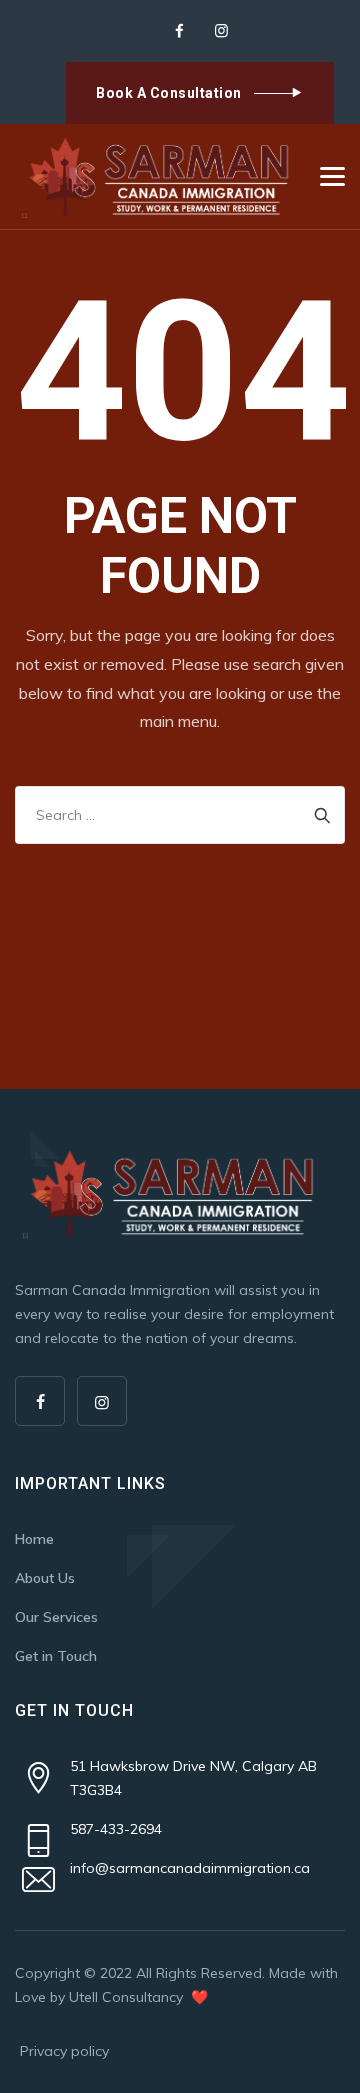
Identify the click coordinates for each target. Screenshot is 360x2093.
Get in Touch (56, 1656)
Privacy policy (64, 2051)
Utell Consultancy (128, 1997)
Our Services (56, 1617)
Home (34, 1539)
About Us (45, 1578)
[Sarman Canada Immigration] (158, 176)
